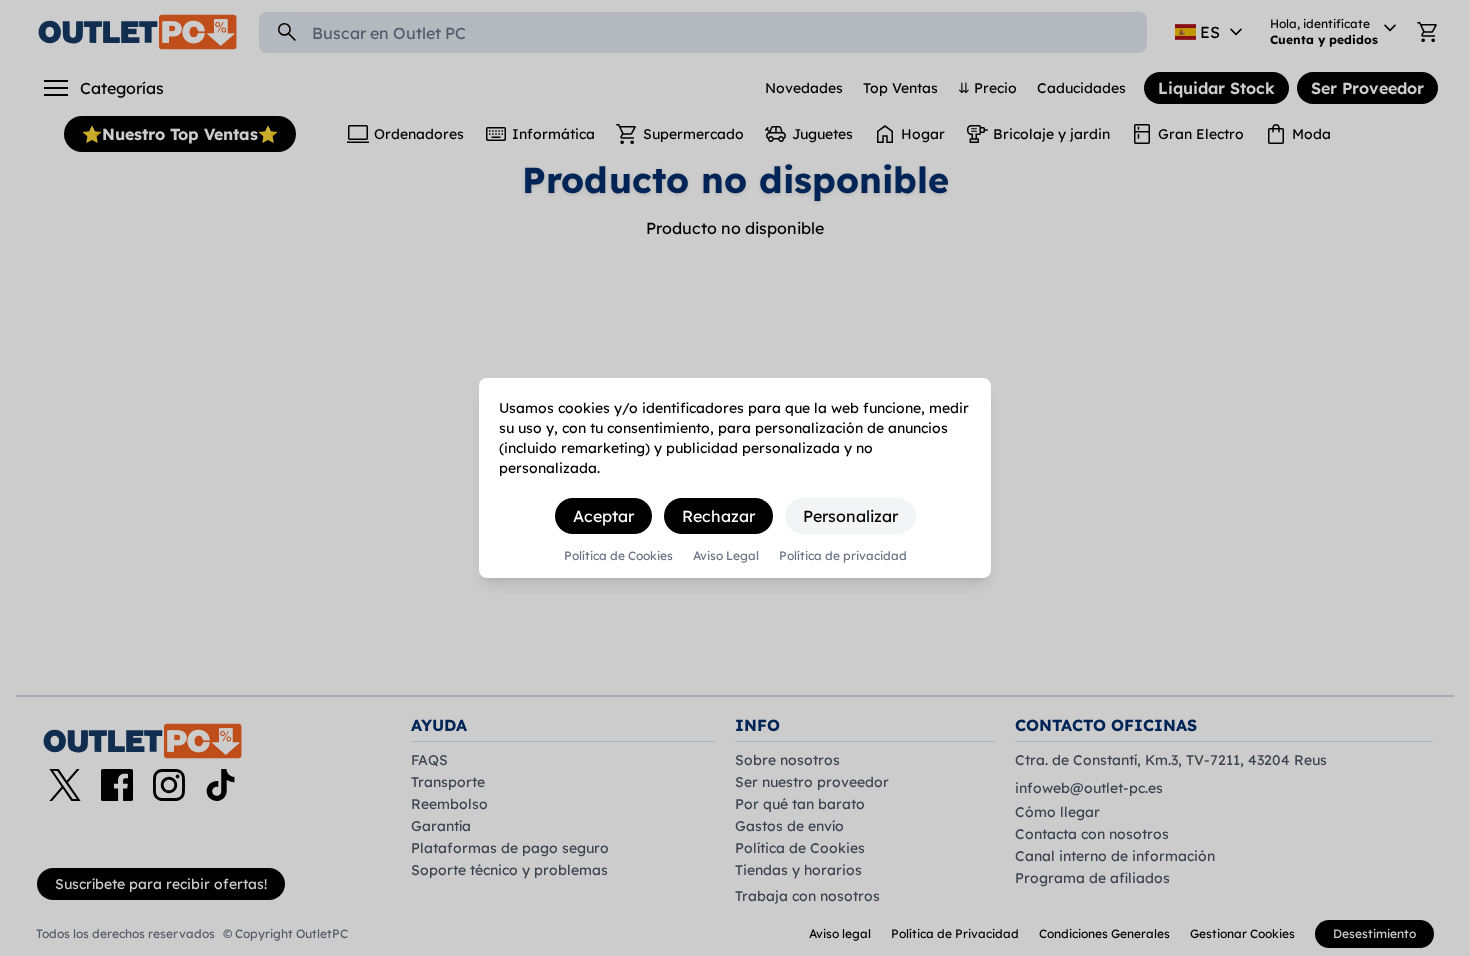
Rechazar (718, 516)
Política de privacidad (843, 556)
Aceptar (603, 516)
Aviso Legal (726, 556)
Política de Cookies (618, 556)
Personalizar (850, 516)
